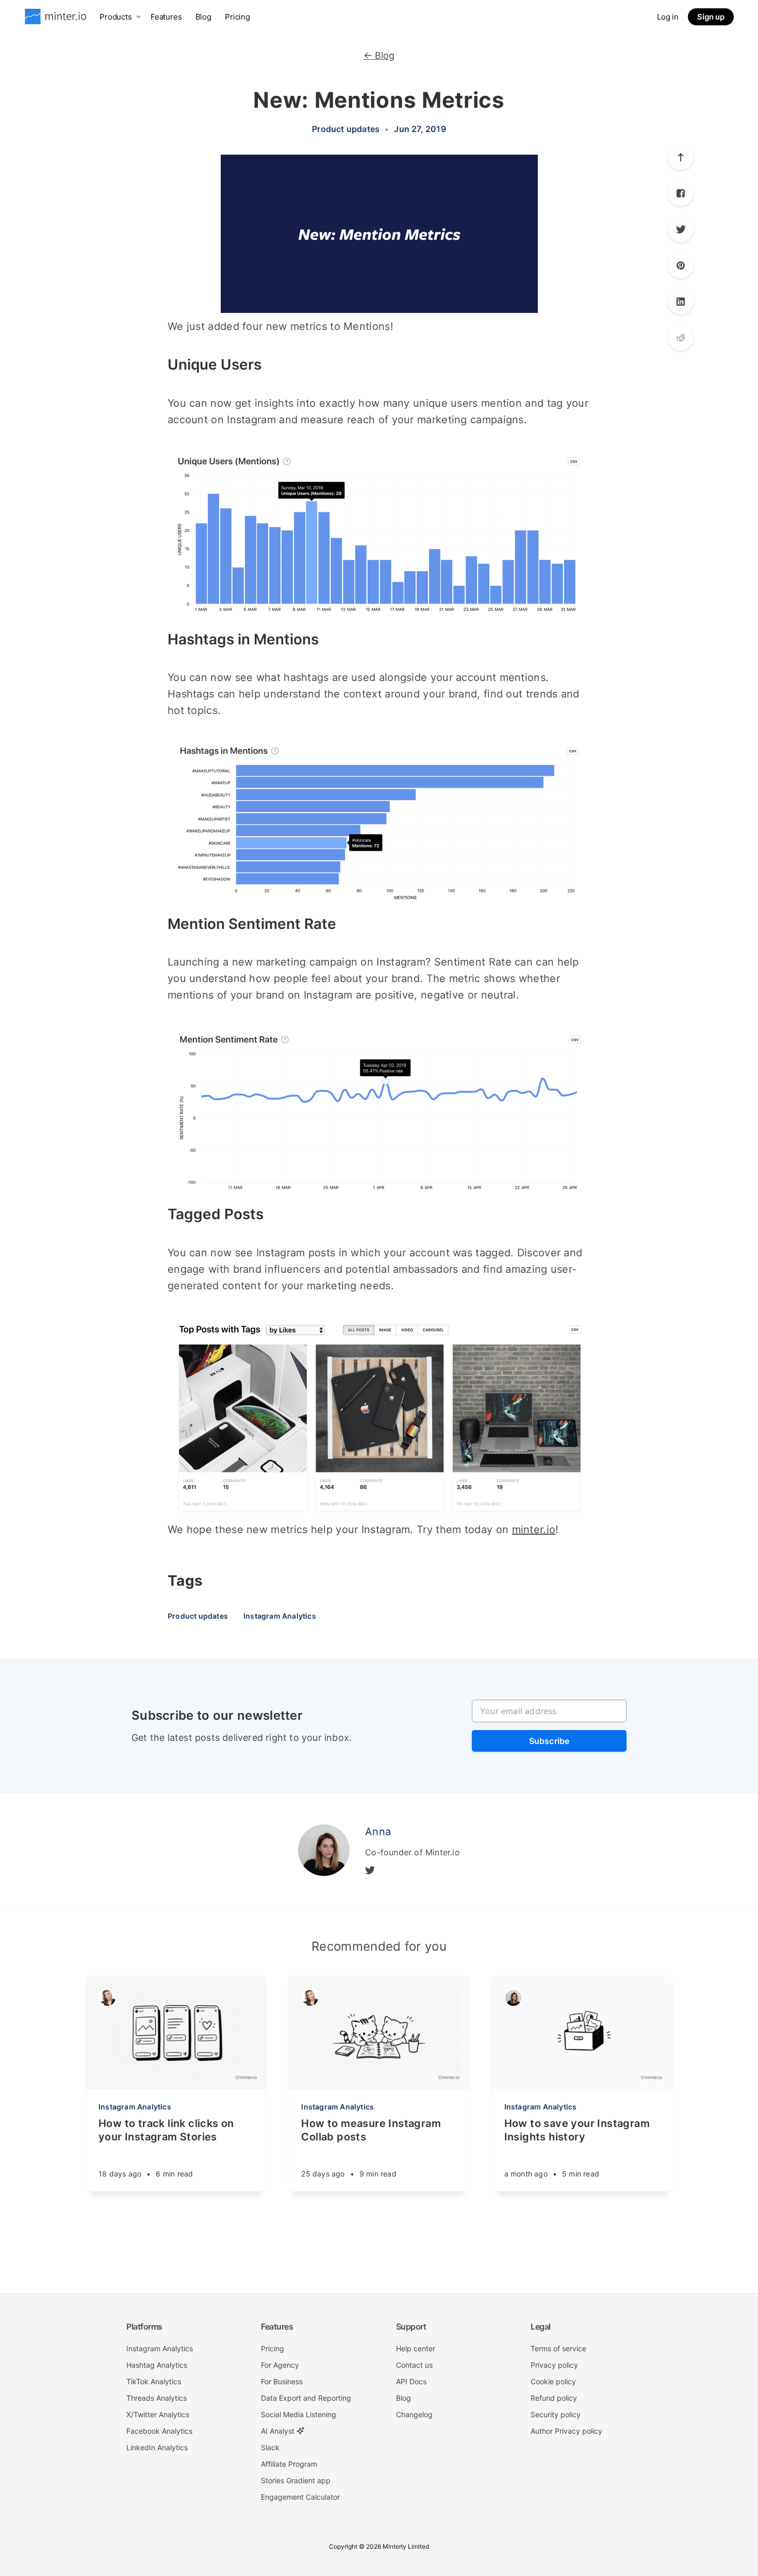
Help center (416, 2348)
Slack (270, 2447)
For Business (282, 2381)
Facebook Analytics (159, 2431)
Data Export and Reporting (306, 2398)
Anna (378, 1832)
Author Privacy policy (566, 2431)
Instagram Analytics (280, 1616)
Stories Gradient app (296, 2480)
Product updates (346, 129)
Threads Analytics (156, 2398)
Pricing (237, 17)
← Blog (379, 55)
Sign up (711, 17)
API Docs (411, 2381)
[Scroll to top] (681, 157)
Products (116, 17)
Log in (668, 17)
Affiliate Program (289, 2464)
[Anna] (324, 1850)
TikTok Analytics (154, 2381)
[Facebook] (681, 193)
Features (166, 17)
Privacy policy (554, 2365)
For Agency (280, 2365)
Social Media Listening (299, 2414)
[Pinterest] (681, 338)
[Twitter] (681, 229)
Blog (203, 17)
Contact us (414, 2365)
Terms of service (558, 2348)
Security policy (556, 2414)
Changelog (414, 2414)
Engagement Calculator (300, 2497)
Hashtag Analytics (157, 2365)
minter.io (534, 1530)
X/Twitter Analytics (158, 2414)
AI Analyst (279, 2431)
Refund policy (554, 2398)
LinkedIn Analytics (157, 2447)
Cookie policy (553, 2381)
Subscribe (549, 1741)
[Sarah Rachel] (108, 1998)
